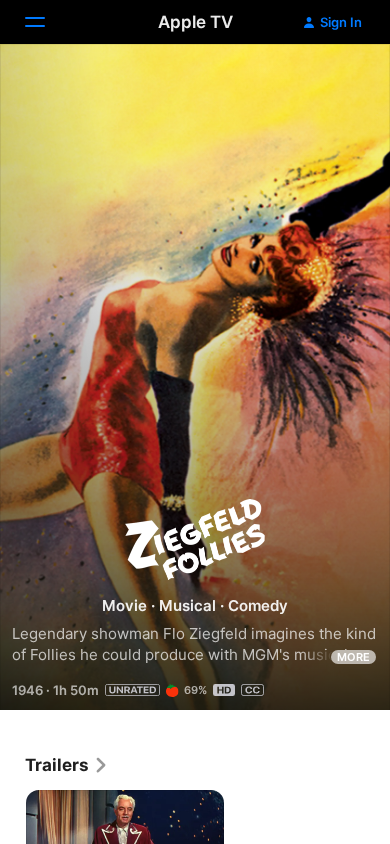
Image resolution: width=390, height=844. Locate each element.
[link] (67, 765)
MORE (353, 657)
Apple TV (195, 22)
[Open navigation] (47, 22)
